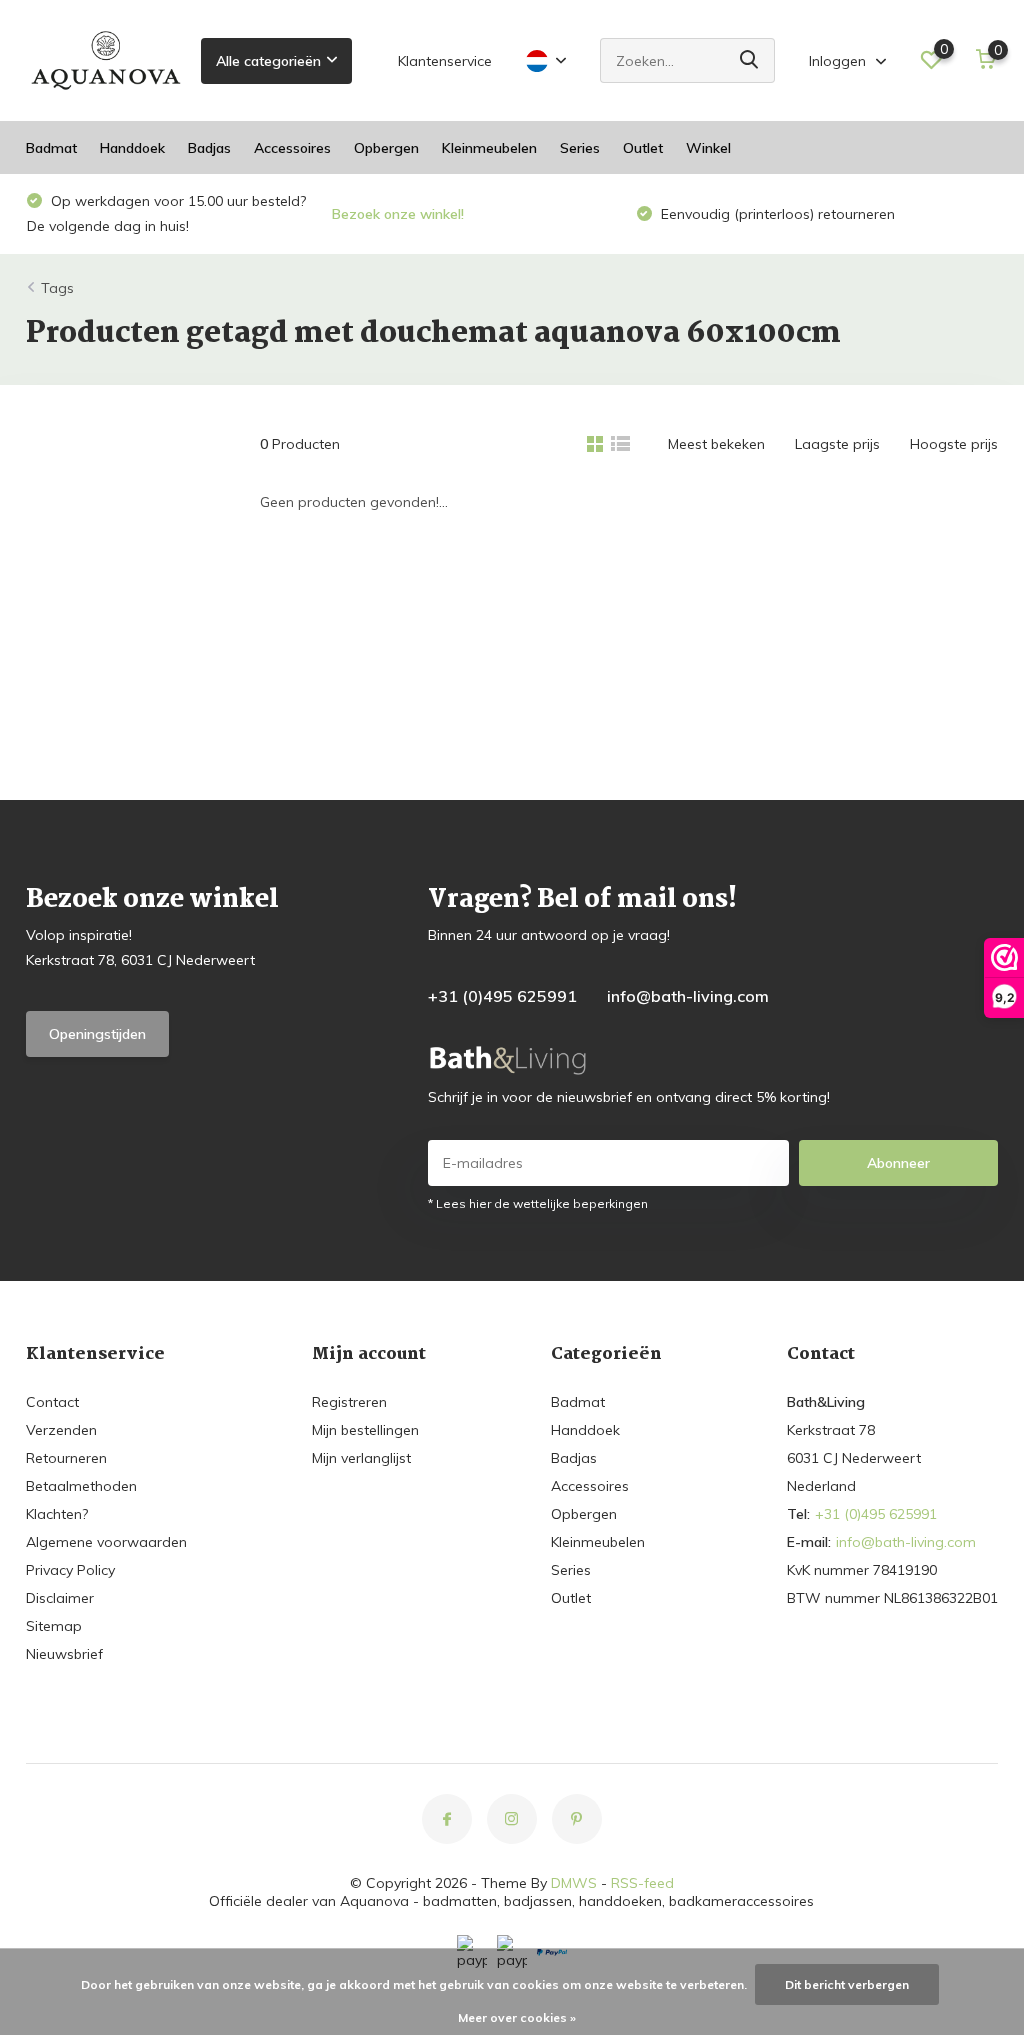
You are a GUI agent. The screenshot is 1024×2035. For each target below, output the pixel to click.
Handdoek (132, 148)
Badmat (51, 148)
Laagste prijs (837, 444)
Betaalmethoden (81, 1486)
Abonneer (898, 1163)
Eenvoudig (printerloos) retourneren (776, 214)
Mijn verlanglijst (361, 1458)
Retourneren (66, 1458)
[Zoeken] (750, 60)
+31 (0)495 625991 (502, 996)
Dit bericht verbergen (847, 1984)
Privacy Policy (70, 1570)
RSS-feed (642, 1883)
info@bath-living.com (688, 996)
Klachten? (57, 1514)
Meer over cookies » (517, 2017)
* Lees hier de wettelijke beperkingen (538, 1203)
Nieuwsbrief (64, 1654)
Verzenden (61, 1430)
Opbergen (386, 148)
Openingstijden (97, 1034)
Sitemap (54, 1626)
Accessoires (292, 148)
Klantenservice (445, 61)
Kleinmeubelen (489, 148)
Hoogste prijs (954, 444)
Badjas (209, 148)
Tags (57, 288)
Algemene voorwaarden (106, 1542)
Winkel (708, 148)
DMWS (574, 1883)
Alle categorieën (268, 61)
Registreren (349, 1402)
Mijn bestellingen (365, 1430)
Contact (52, 1402)
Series (580, 148)
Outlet (643, 148)
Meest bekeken (716, 444)
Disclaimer (60, 1598)
